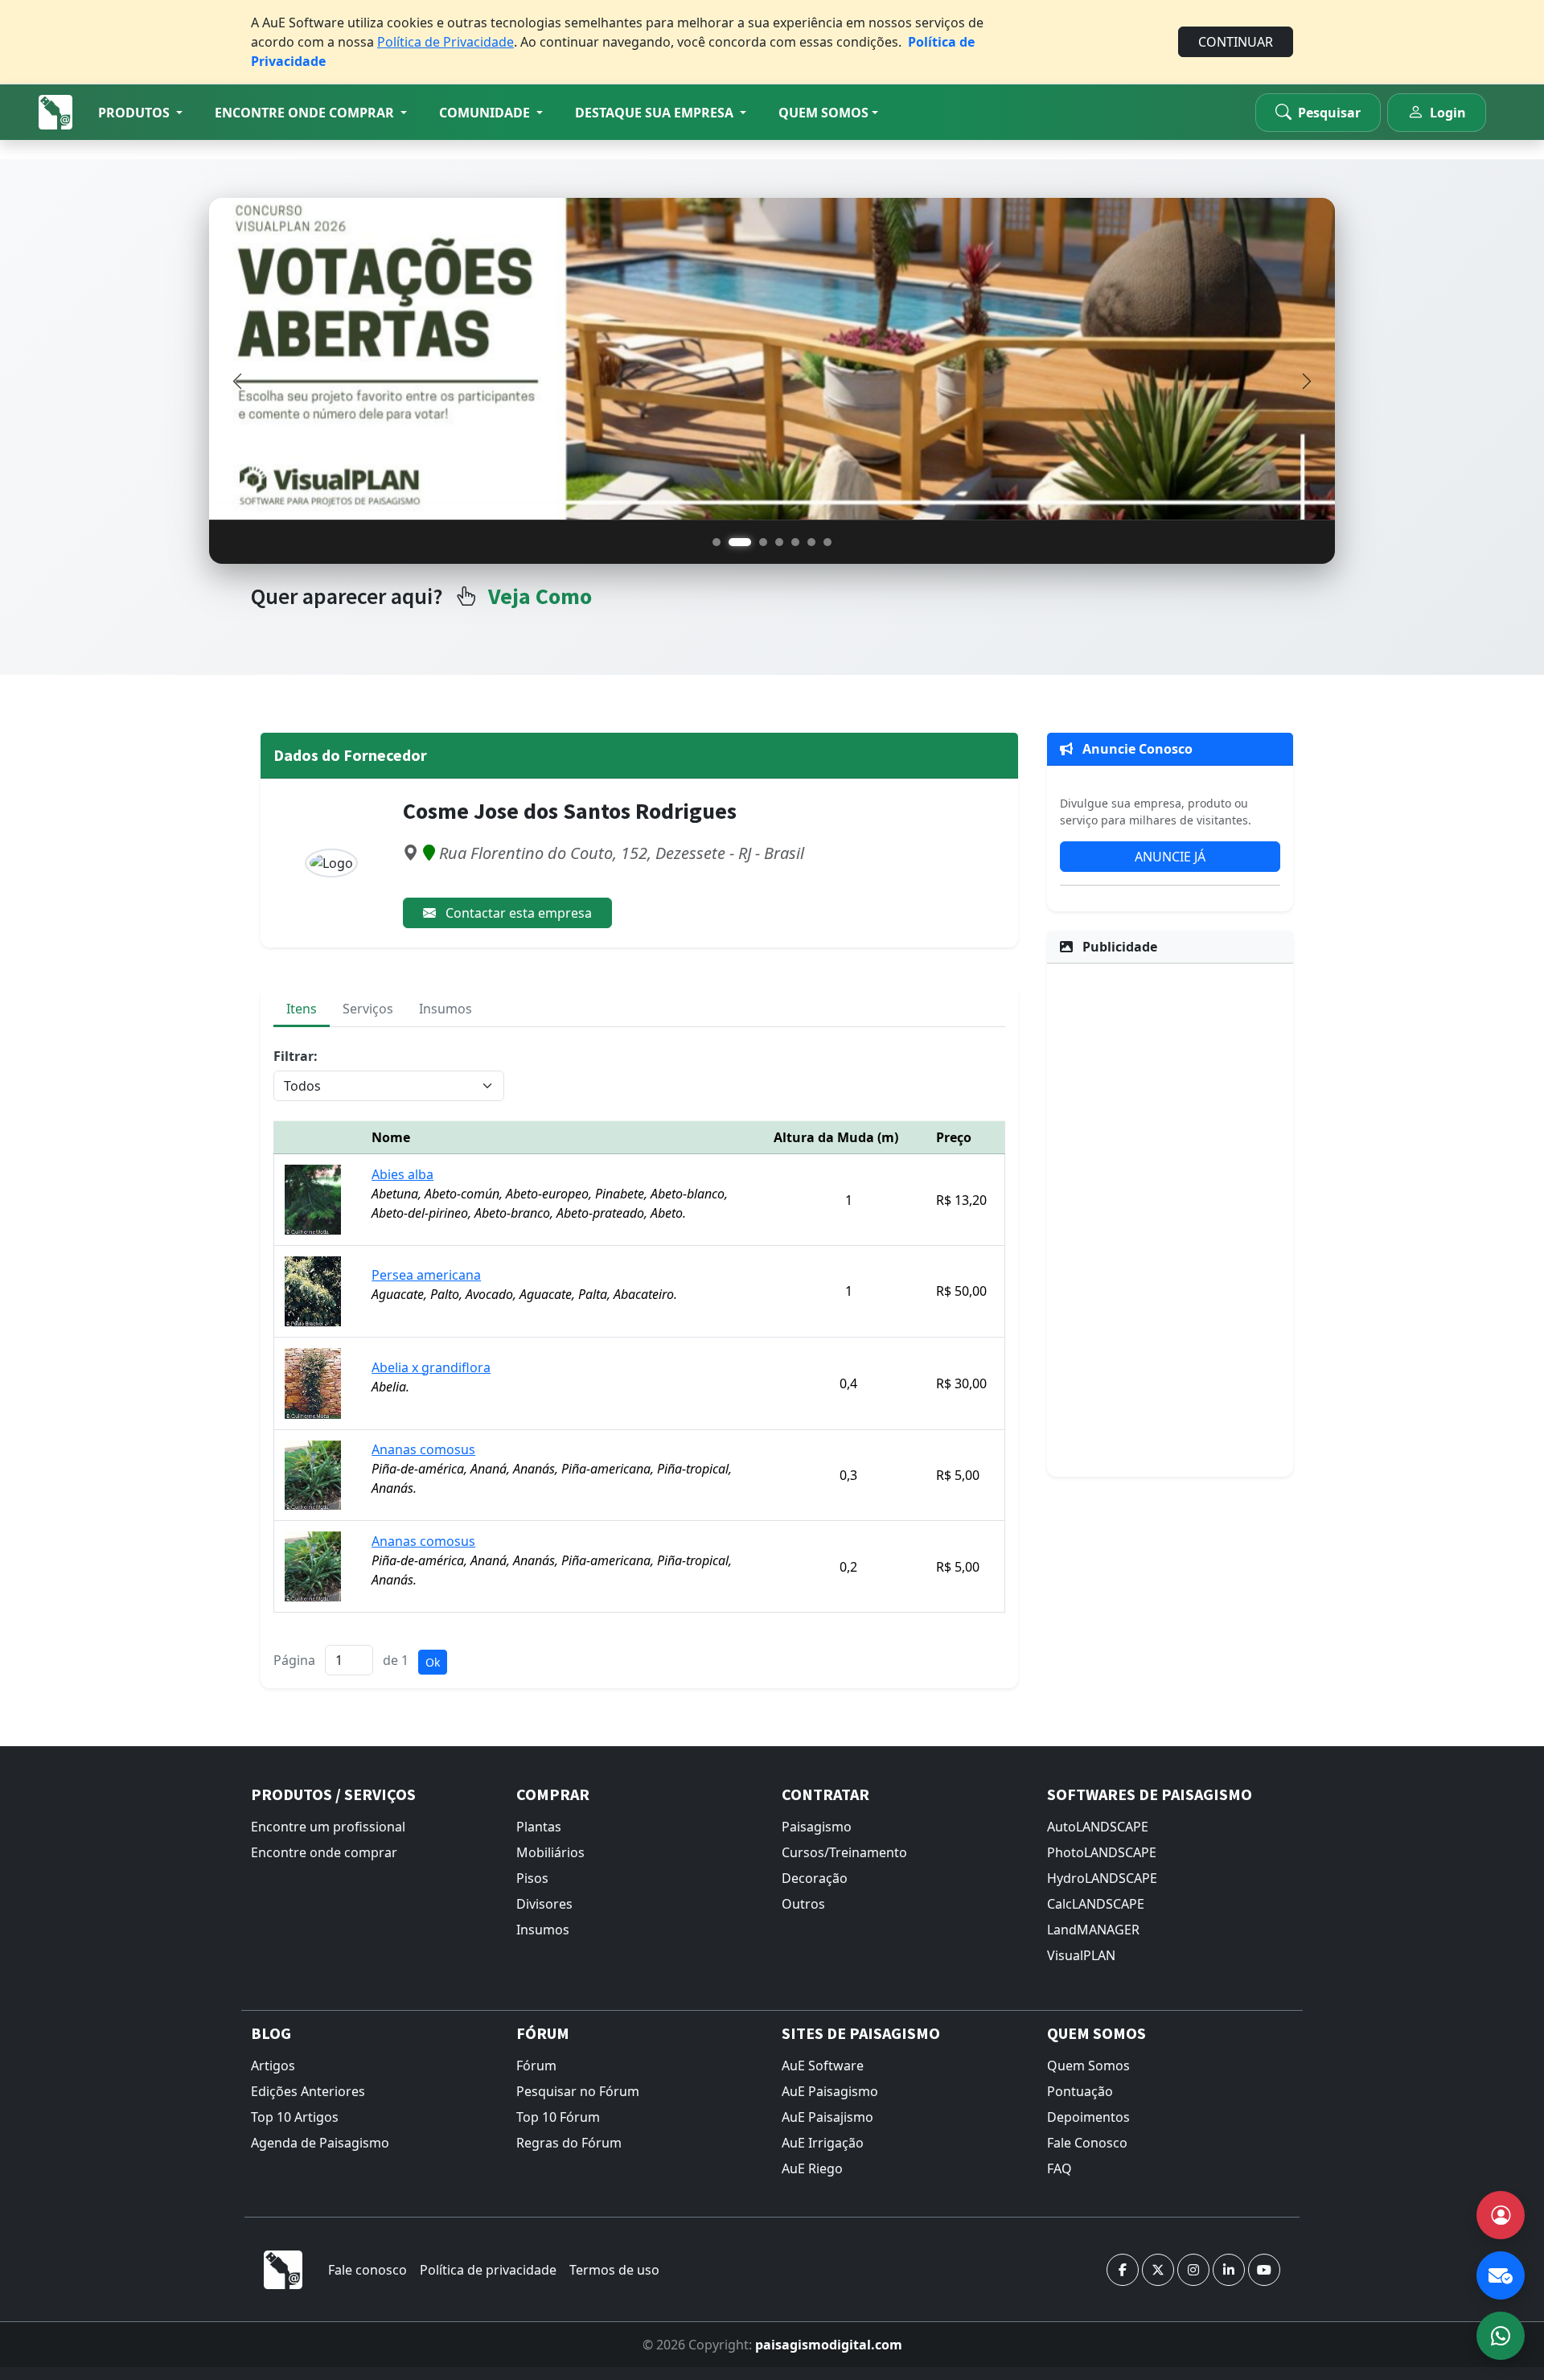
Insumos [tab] (446, 1009)
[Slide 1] (717, 542)
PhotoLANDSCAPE (1102, 1852)
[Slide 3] (763, 542)
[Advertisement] (1170, 1218)
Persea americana (426, 1275)
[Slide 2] (740, 542)
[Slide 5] (795, 542)
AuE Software (823, 2066)
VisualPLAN (1081, 1955)
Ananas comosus (423, 1449)
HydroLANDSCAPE (1102, 1878)
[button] (140, 113)
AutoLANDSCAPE (1098, 1827)
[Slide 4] (779, 542)
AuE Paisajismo (827, 2117)
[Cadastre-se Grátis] (1501, 2215)
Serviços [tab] (368, 1009)
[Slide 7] (827, 542)
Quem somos (823, 113)
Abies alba (402, 1174)
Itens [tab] (302, 1009)
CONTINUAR (1236, 42)
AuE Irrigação (823, 2143)
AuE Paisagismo (830, 2091)
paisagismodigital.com (829, 2345)
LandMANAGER (1093, 1930)
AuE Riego (812, 2168)
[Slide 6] (811, 542)
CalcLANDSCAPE (1096, 1904)
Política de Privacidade (446, 42)
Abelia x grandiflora (431, 1367)
